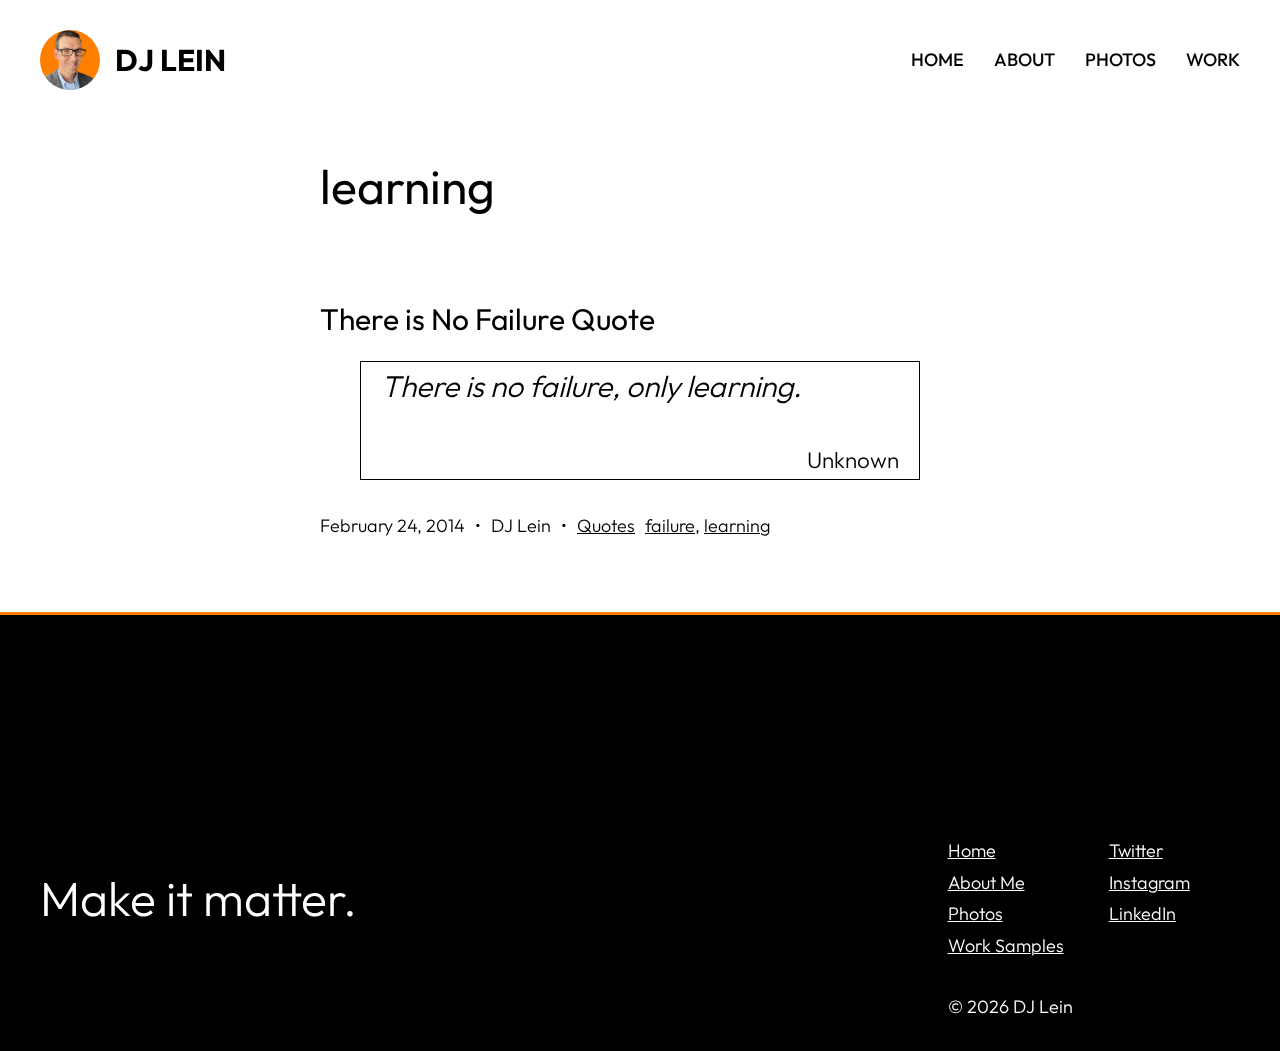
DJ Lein (170, 60)
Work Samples (1006, 945)
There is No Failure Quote (487, 319)
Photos (975, 913)
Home (972, 850)
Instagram (1149, 882)
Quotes (606, 525)
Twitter (1136, 850)
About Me (986, 882)
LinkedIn (1142, 913)
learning (737, 525)
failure (670, 525)
